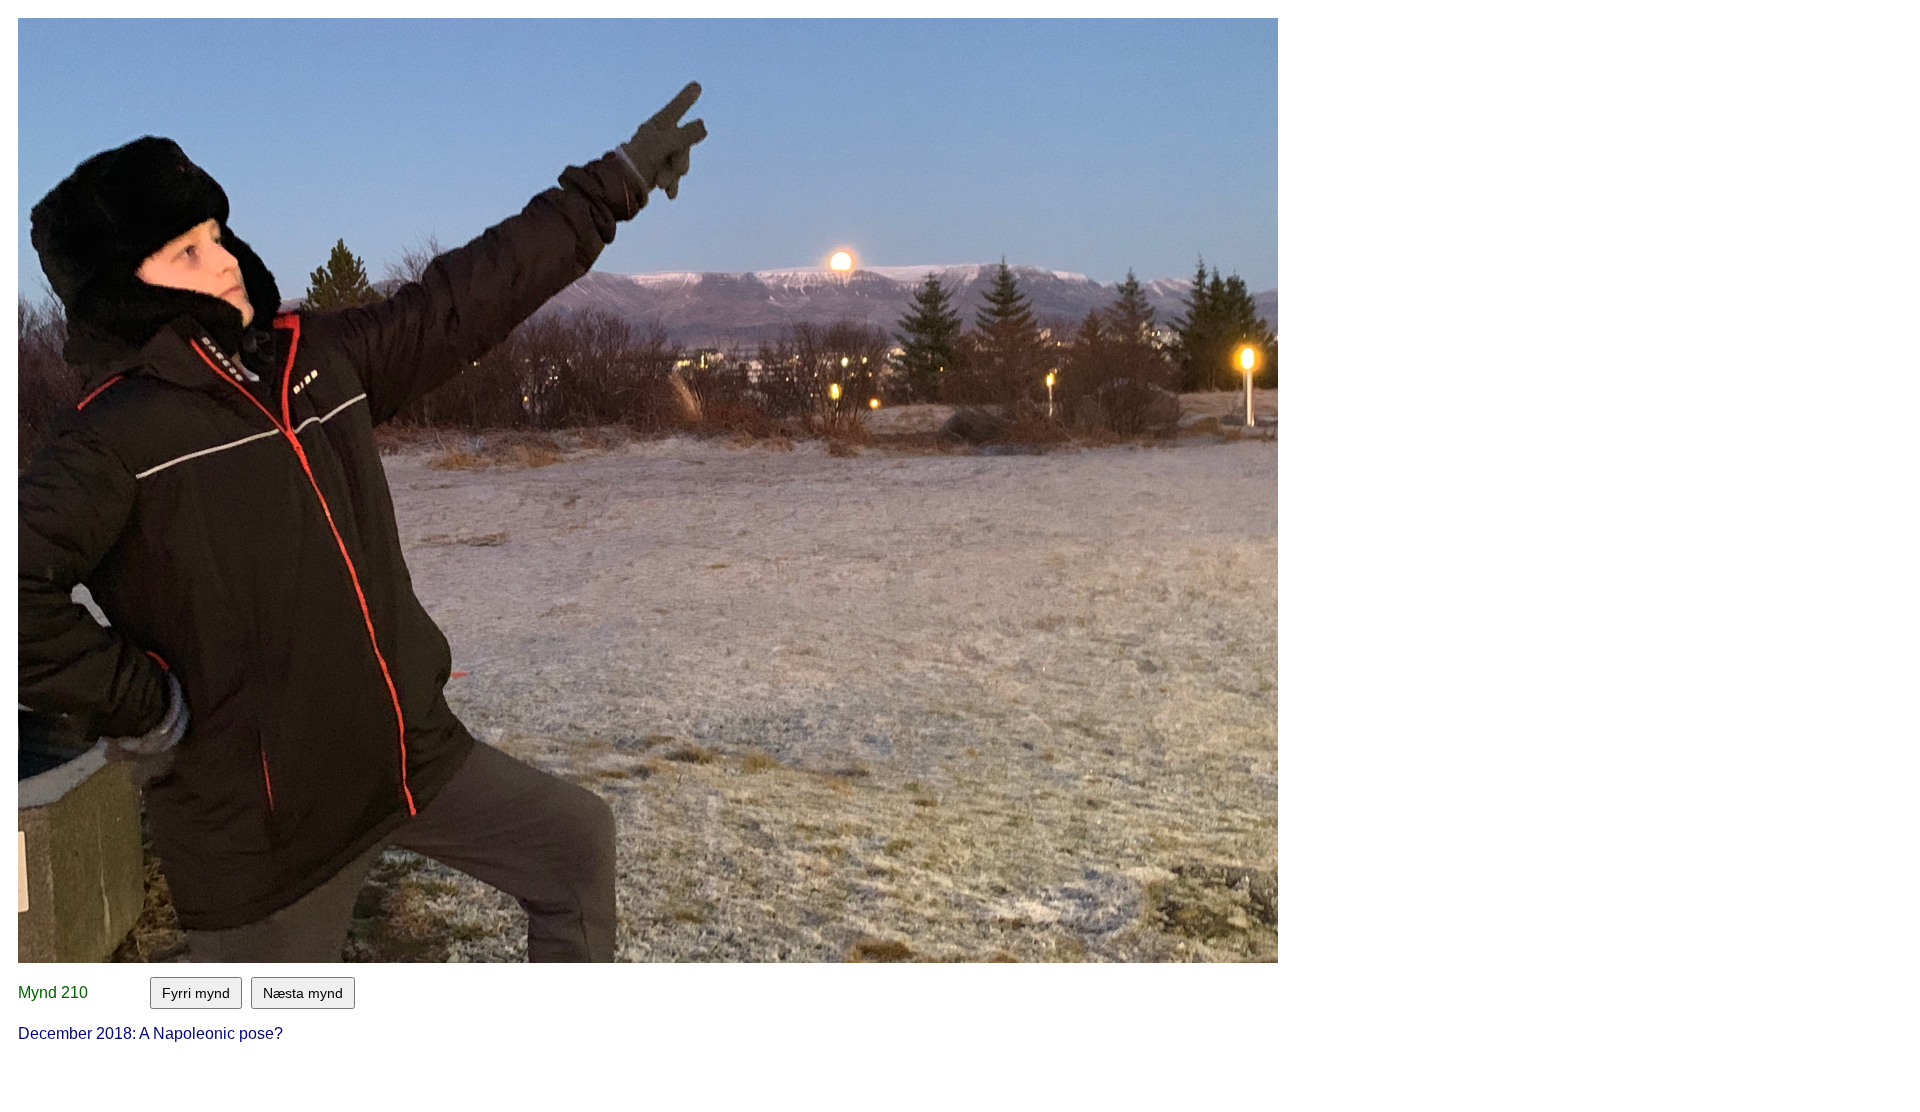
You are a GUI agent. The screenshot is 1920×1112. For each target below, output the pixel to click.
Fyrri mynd (196, 993)
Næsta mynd (303, 993)
